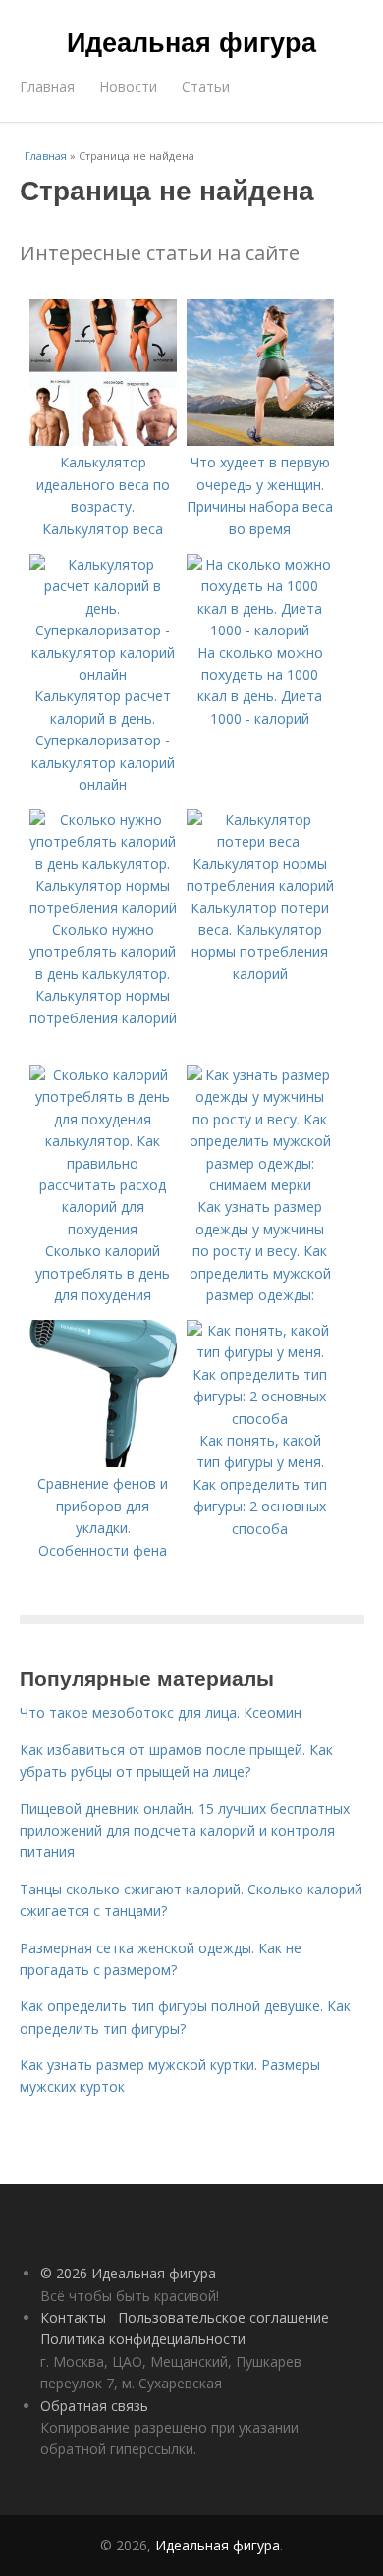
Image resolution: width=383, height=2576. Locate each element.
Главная (47, 87)
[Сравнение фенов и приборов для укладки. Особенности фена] (103, 1462)
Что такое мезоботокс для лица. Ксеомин (161, 1712)
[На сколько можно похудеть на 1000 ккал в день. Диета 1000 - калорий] (260, 630)
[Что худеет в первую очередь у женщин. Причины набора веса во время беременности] (260, 440)
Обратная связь (94, 2406)
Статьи (206, 87)
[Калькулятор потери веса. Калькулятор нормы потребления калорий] (260, 885)
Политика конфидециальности (143, 2339)
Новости (128, 87)
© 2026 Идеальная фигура (128, 2273)
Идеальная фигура (191, 41)
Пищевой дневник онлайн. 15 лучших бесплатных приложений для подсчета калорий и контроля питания (185, 1831)
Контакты (73, 2317)
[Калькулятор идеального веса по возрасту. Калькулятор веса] (103, 440)
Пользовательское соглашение (223, 2317)
